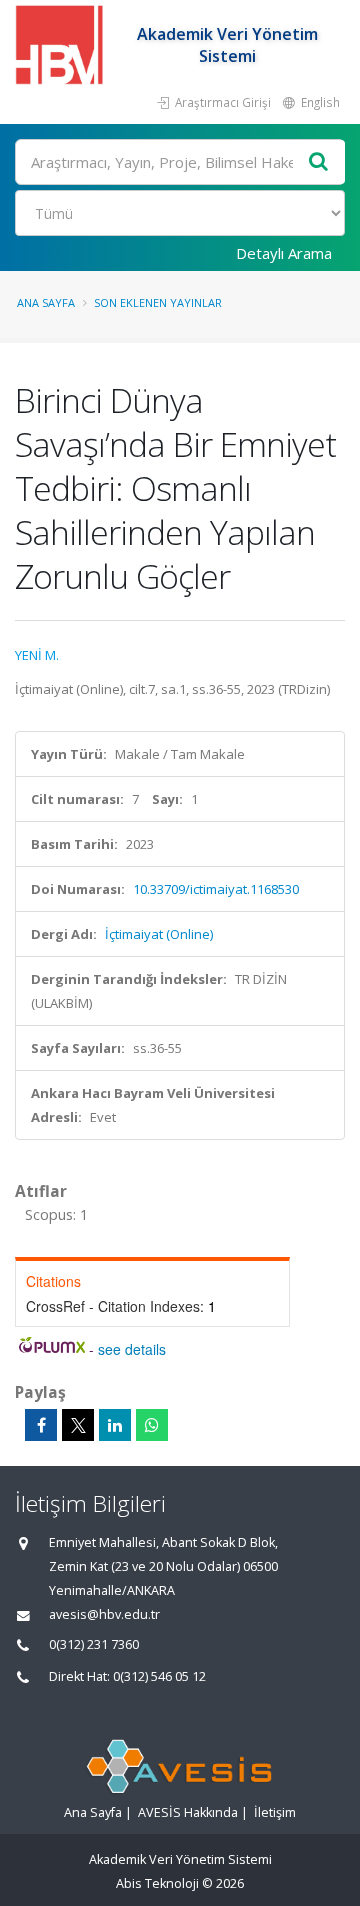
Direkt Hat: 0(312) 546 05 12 (127, 1676)
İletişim (275, 1812)
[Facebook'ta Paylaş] (41, 1425)
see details (132, 1349)
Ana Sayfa (46, 302)
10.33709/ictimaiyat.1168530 (216, 889)
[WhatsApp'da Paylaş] (152, 1425)
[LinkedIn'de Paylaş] (115, 1425)
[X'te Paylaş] (78, 1425)
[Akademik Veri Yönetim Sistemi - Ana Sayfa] (62, 45)
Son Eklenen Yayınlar (158, 302)
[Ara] (319, 162)
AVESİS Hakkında (188, 1812)
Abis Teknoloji (157, 1883)
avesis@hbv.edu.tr (104, 1614)
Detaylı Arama (284, 253)
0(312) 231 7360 (94, 1644)
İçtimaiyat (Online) (159, 934)
